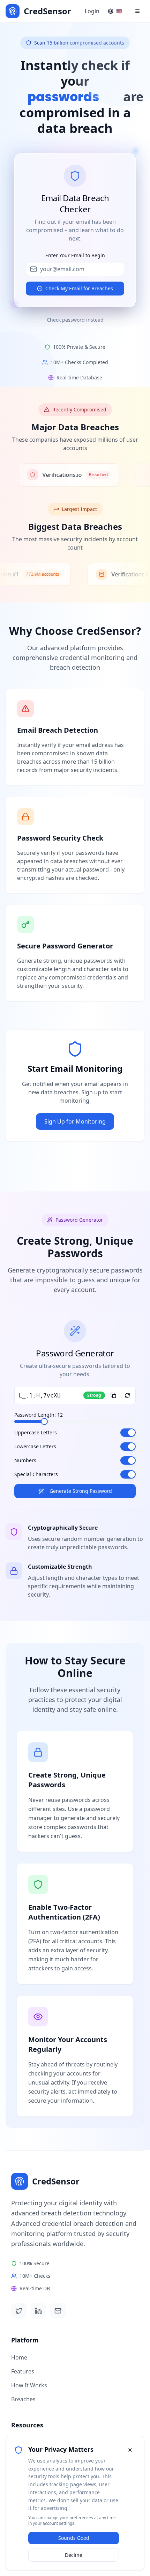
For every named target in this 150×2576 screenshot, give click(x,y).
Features (23, 2371)
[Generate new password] (127, 1395)
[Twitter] (19, 2311)
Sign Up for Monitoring (75, 1121)
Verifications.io (52, 475)
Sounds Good (74, 2538)
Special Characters (36, 1474)
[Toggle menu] (137, 11)
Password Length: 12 (39, 1415)
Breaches (23, 2399)
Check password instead (75, 320)
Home (19, 2357)
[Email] (58, 2311)
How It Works (29, 2385)
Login (92, 11)
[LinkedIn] (38, 2311)
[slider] (44, 1421)
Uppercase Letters (36, 1433)
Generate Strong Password (81, 1491)
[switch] (128, 1433)
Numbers (25, 1460)
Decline (74, 2555)
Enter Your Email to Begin (75, 255)
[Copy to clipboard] (113, 1395)
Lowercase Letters (35, 1447)
